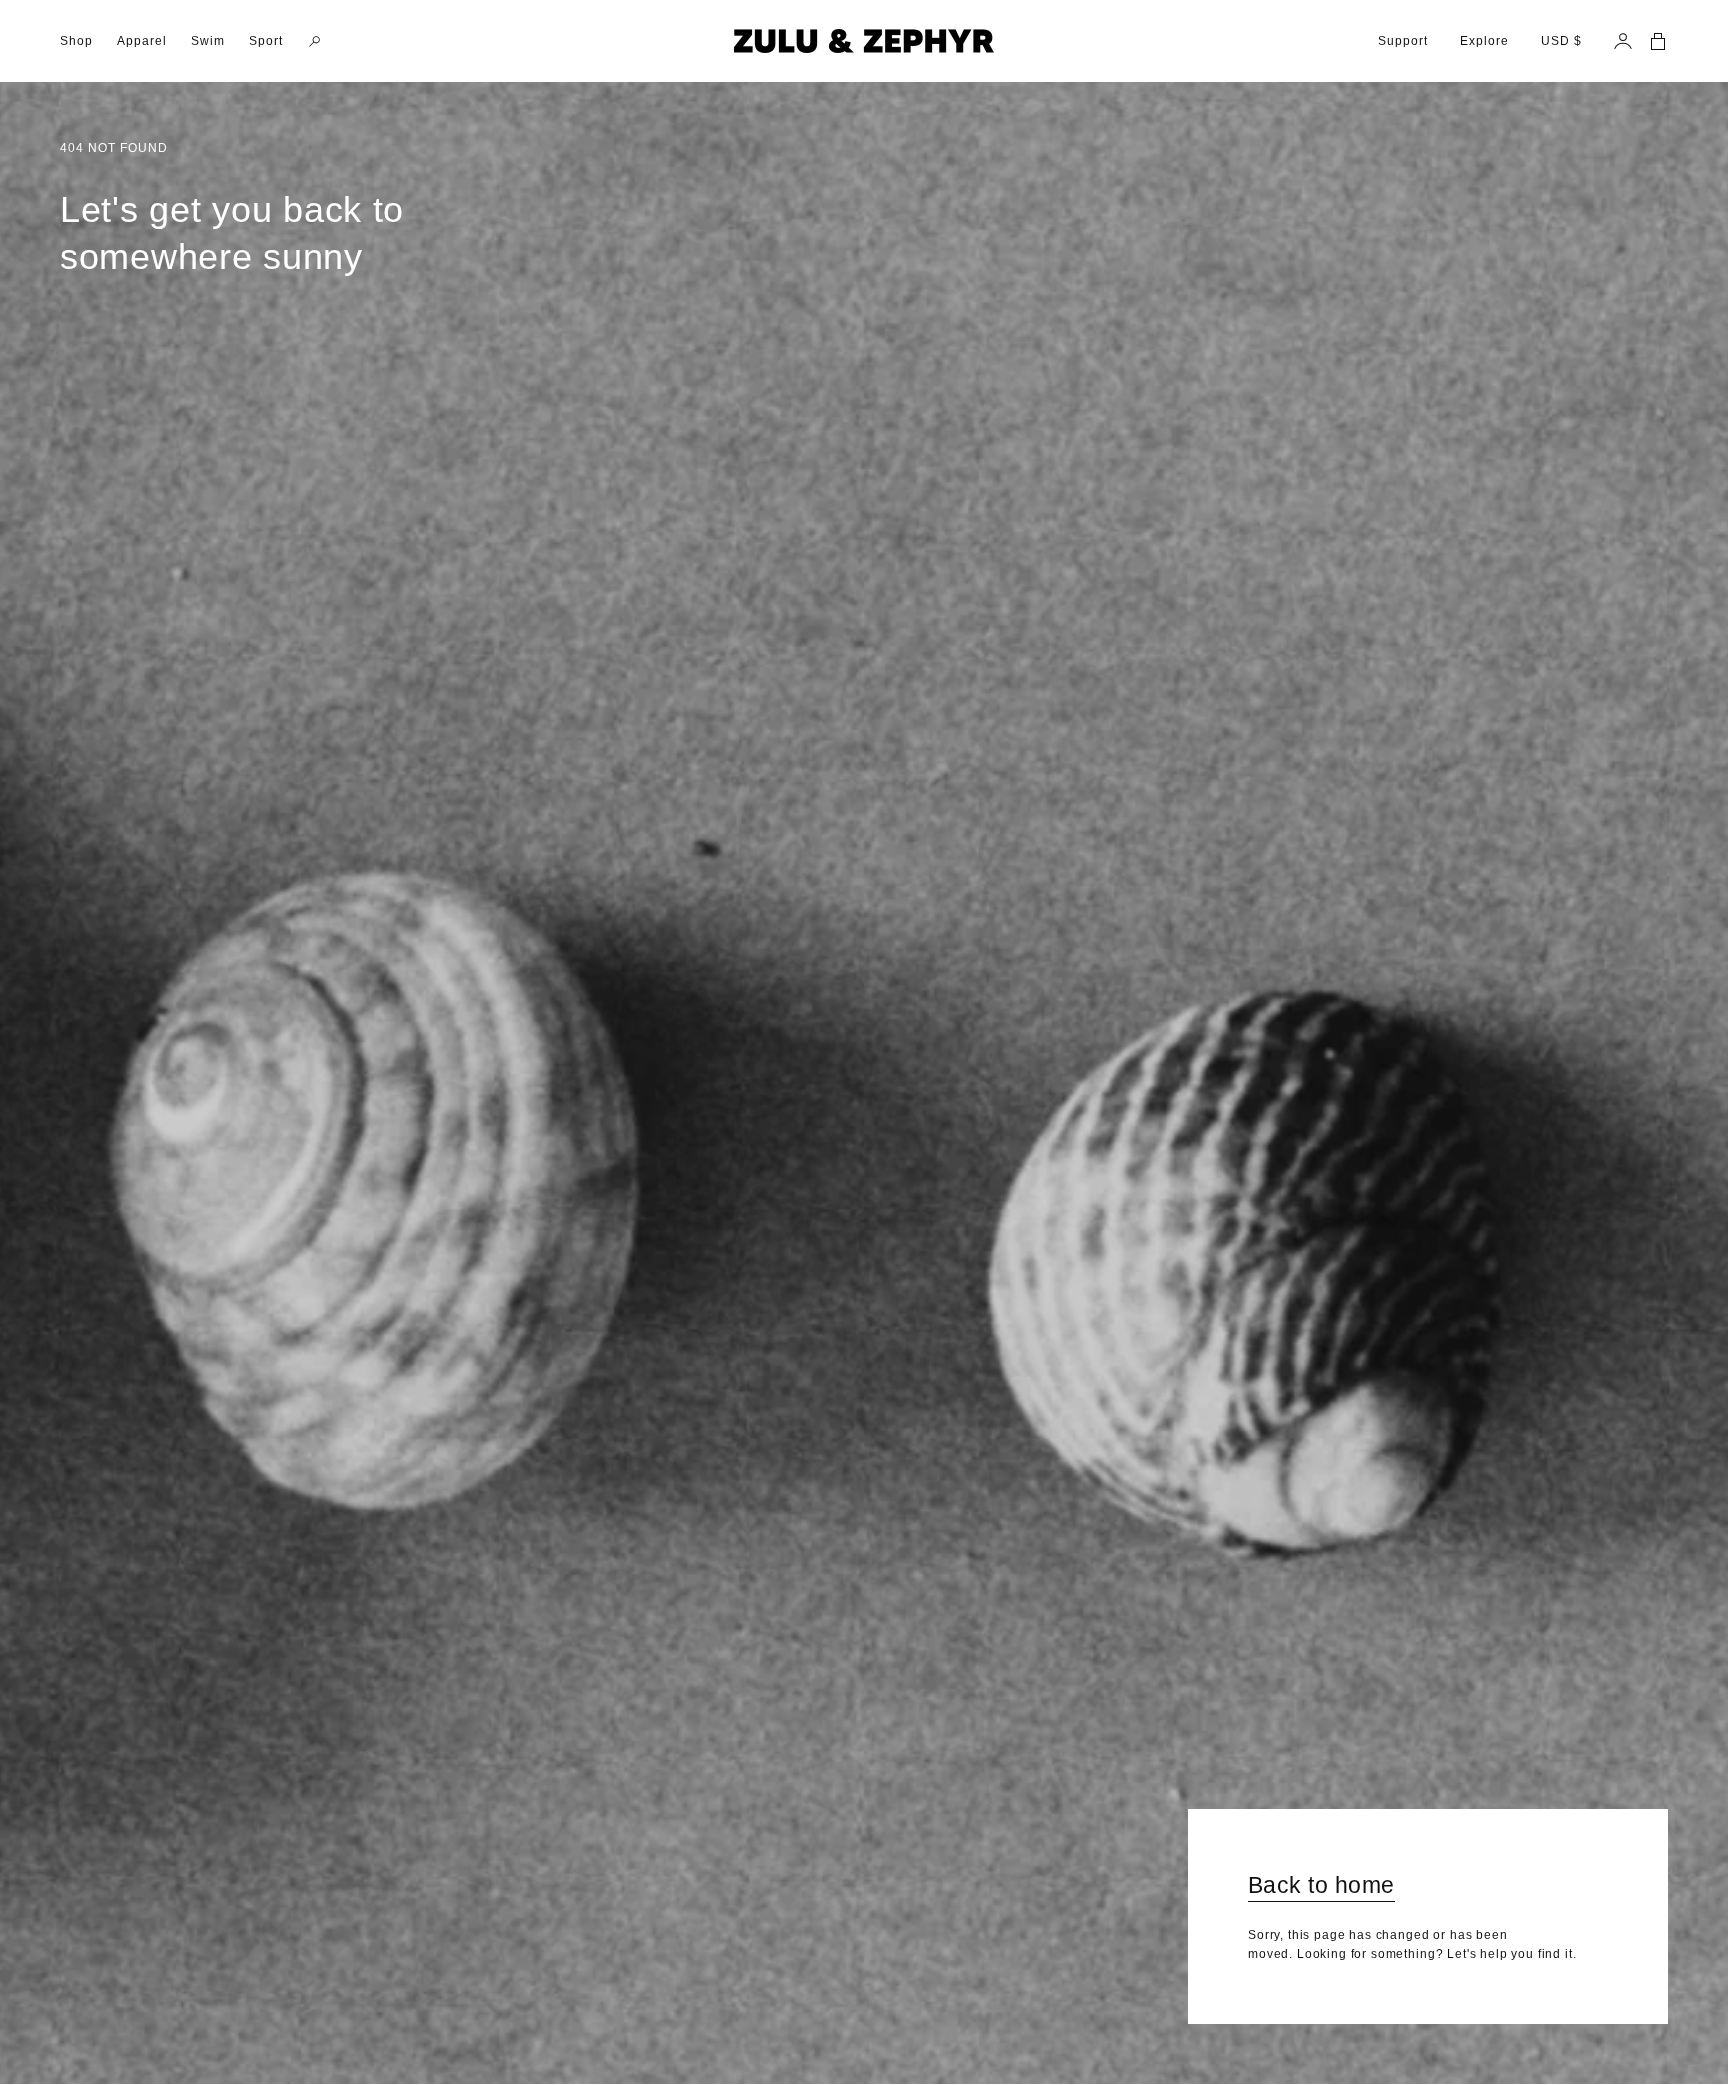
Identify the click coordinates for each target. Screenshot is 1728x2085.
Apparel (142, 41)
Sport (266, 41)
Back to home (1321, 1885)
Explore (1484, 41)
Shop (76, 41)
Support (1403, 41)
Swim (208, 41)
